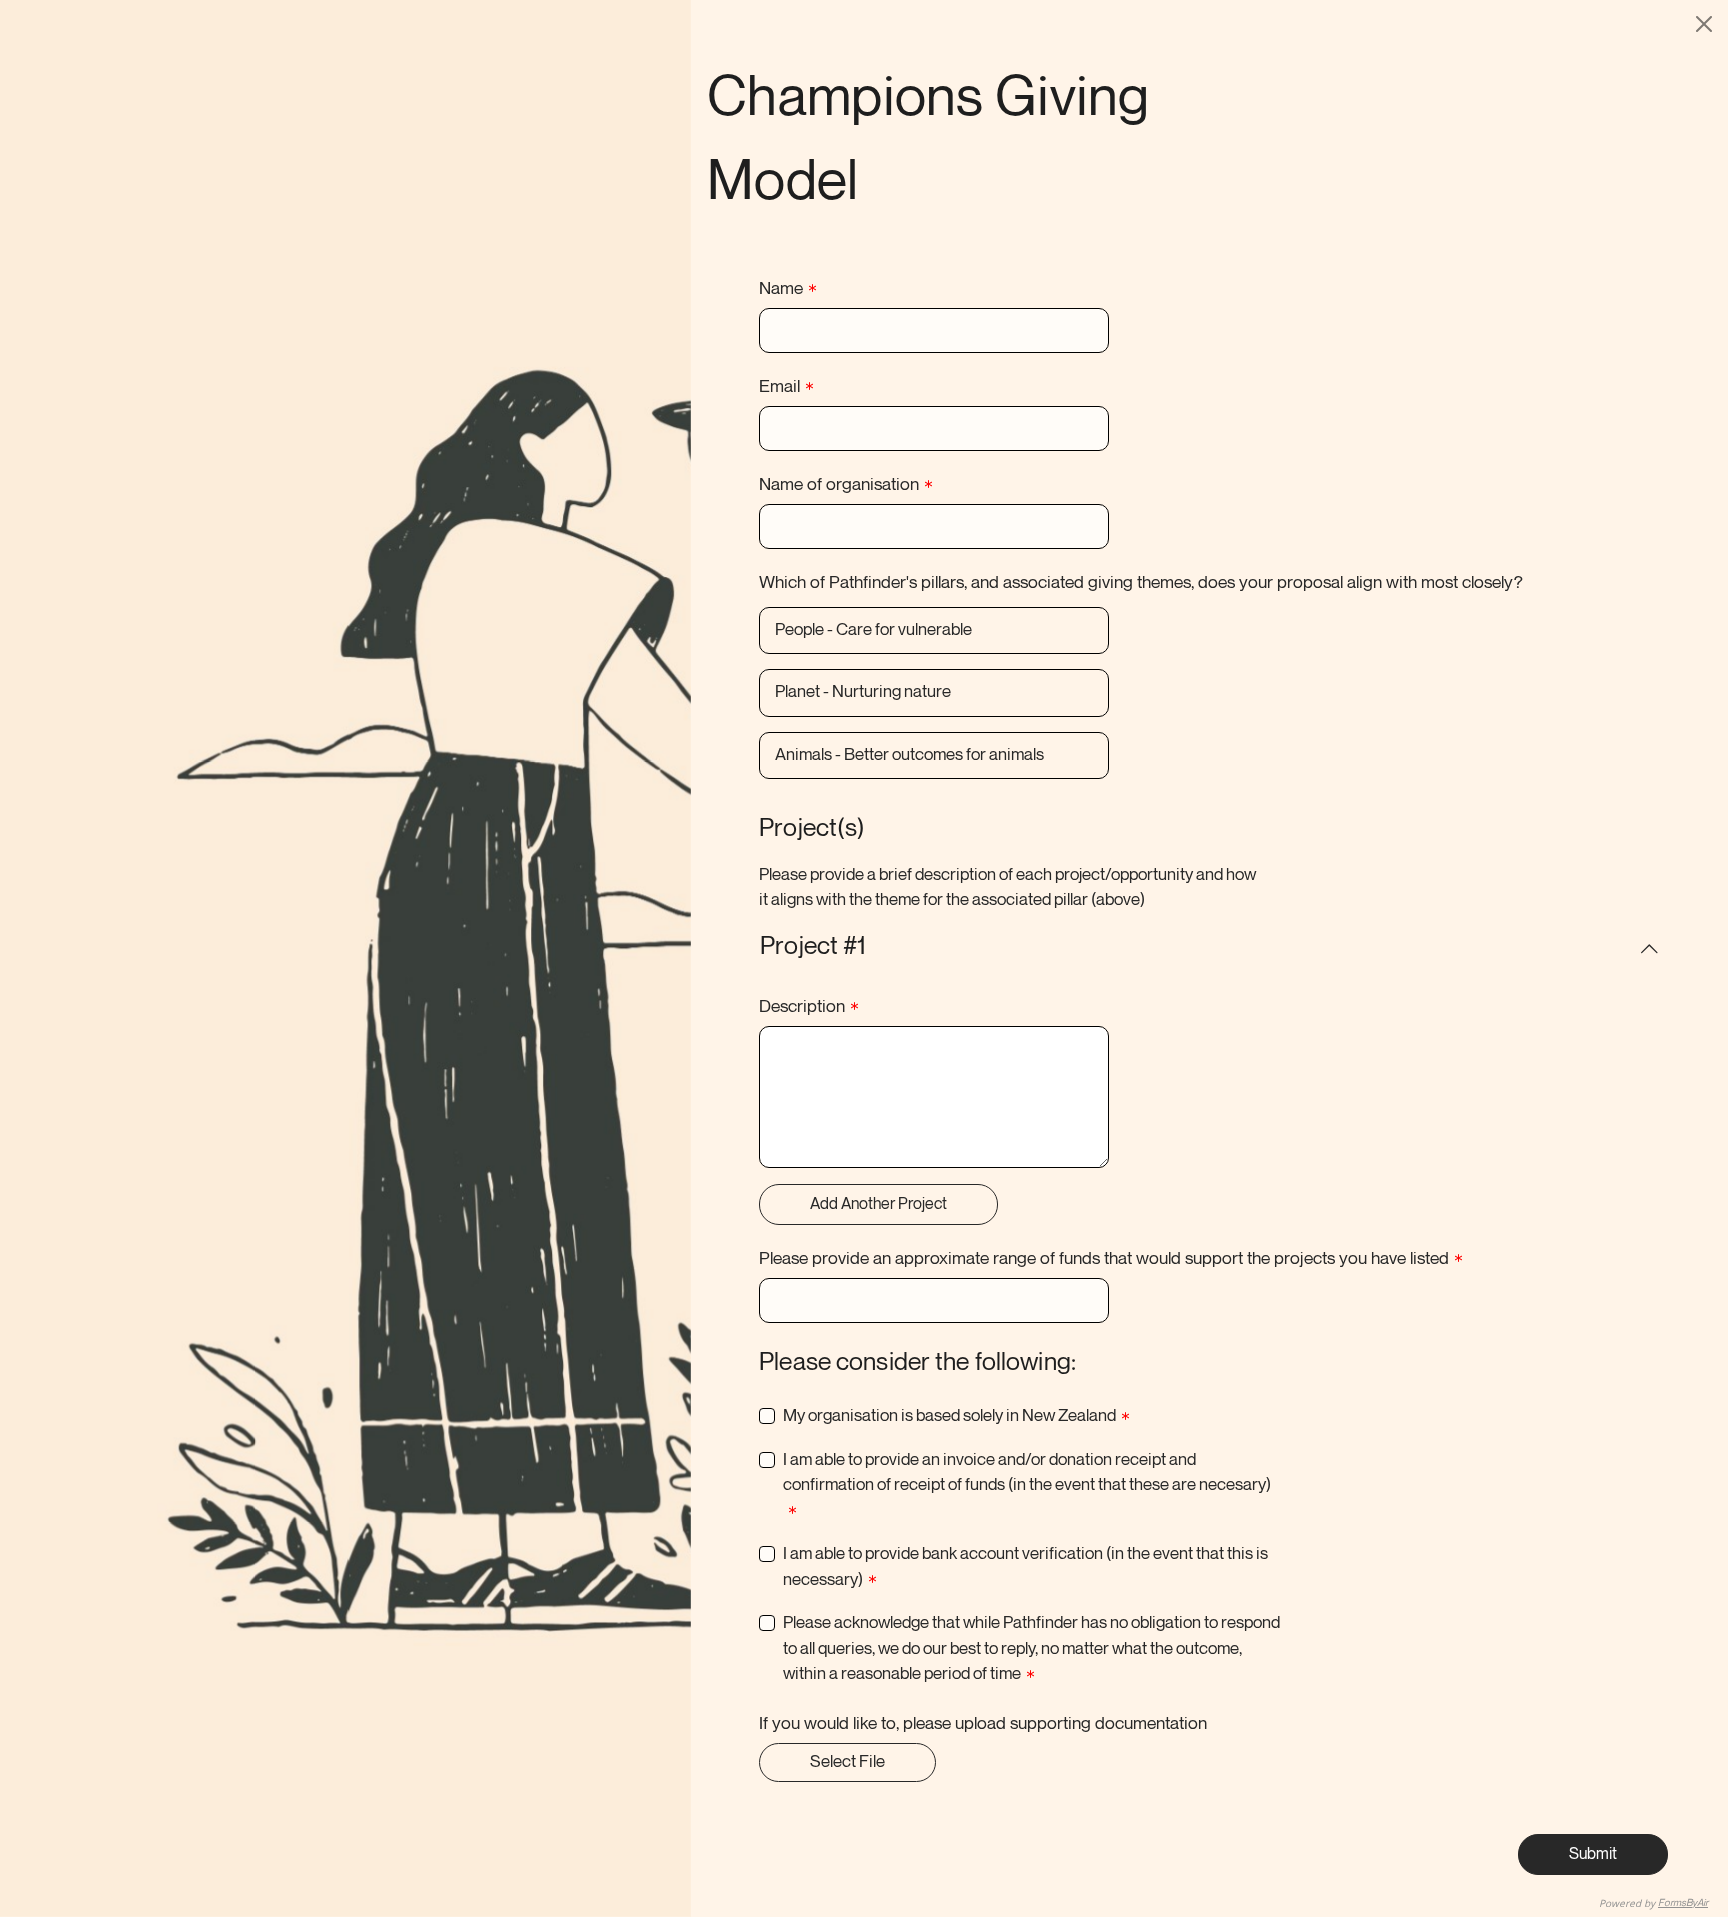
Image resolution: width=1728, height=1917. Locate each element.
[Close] (1704, 24)
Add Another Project (878, 1204)
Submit (1593, 1854)
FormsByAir (1683, 1903)
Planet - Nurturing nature (863, 692)
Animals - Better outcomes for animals (909, 755)
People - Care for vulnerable (873, 630)
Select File (847, 1762)
